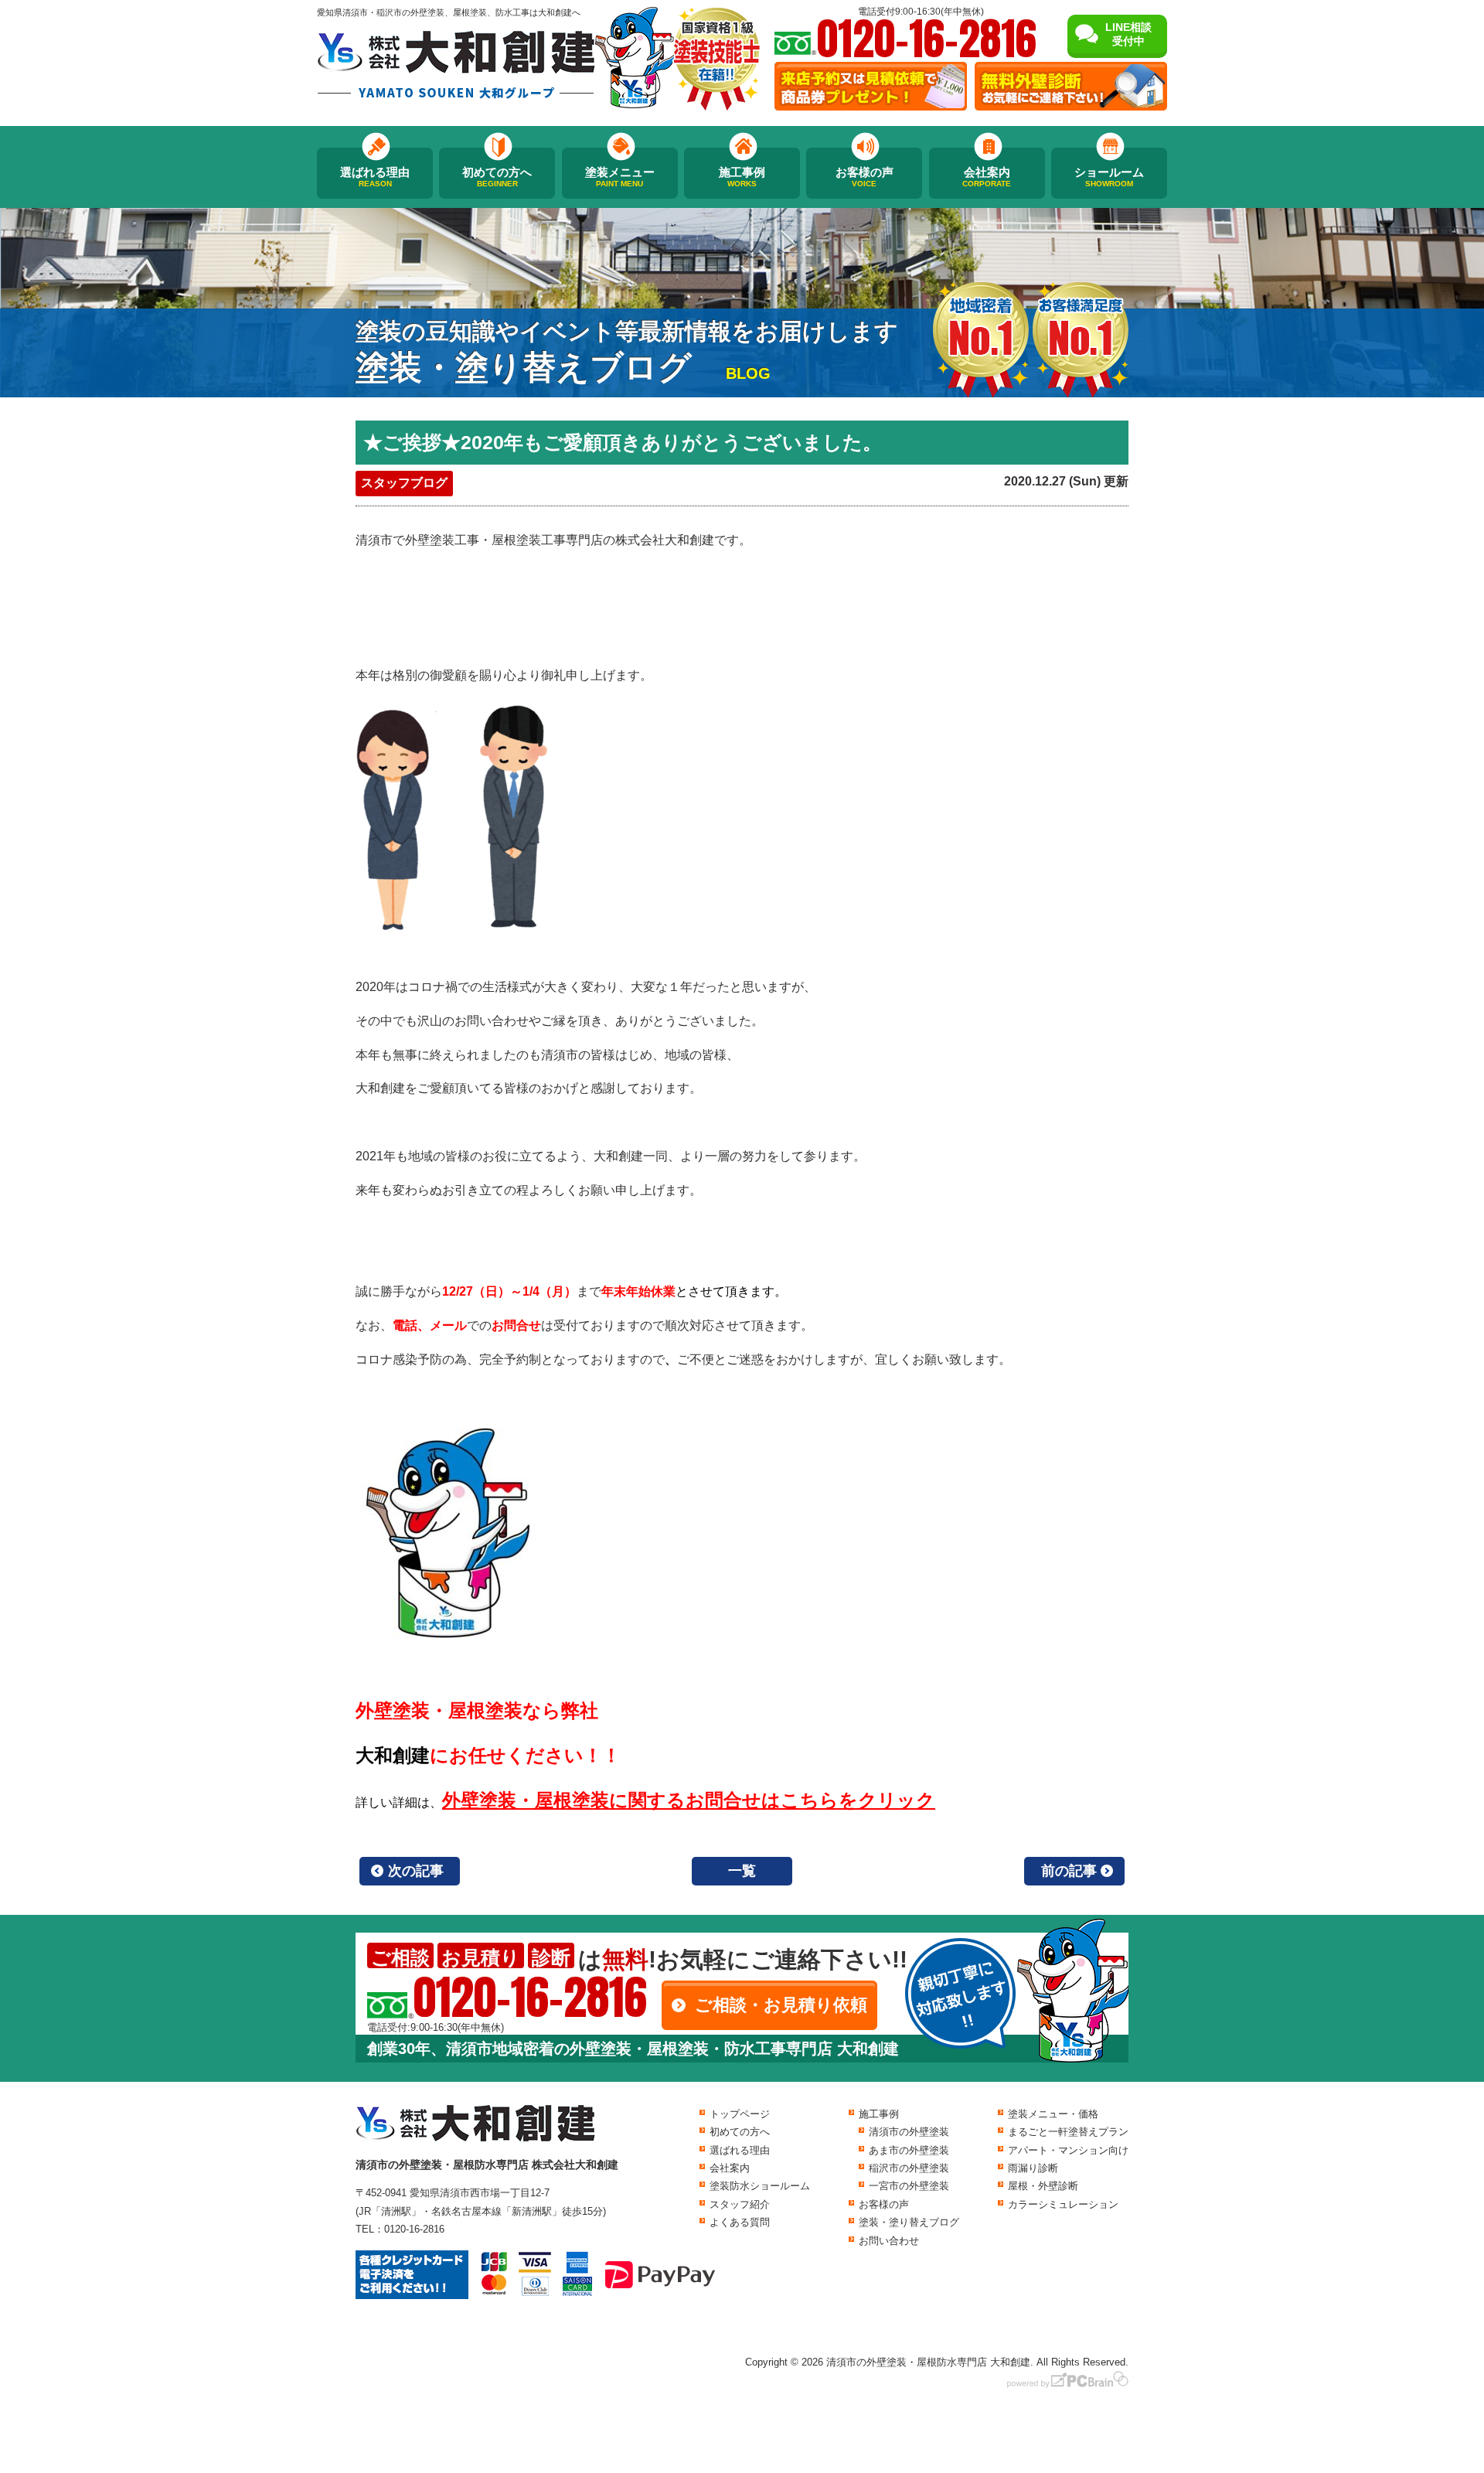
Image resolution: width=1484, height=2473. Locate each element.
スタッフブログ (404, 483)
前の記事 (1069, 1871)
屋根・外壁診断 (1043, 2186)
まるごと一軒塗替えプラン (1068, 2132)
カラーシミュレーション (1063, 2204)
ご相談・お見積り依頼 (781, 2005)
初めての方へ (497, 177)
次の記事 (416, 1871)
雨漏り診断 (1033, 2168)
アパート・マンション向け (1068, 2150)
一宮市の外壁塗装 (909, 2186)
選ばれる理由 (375, 177)
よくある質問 (740, 2222)
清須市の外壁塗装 (909, 2132)
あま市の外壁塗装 (909, 2150)
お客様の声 (865, 177)
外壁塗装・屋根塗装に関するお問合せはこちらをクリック (689, 1800)
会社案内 (987, 177)
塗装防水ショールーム (760, 2186)
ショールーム (1109, 177)
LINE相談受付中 (1128, 34)
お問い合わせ (889, 2241)
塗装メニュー (620, 177)
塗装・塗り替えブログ (909, 2222)
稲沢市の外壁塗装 (909, 2168)
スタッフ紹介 (740, 2204)
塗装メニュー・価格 (1053, 2114)
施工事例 (742, 177)
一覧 (742, 1871)
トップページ (740, 2114)
